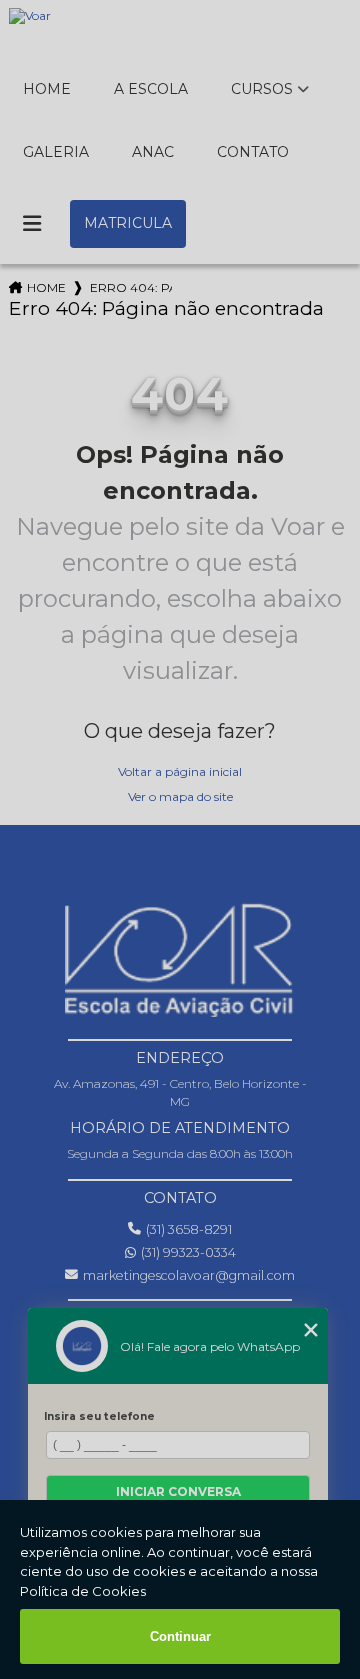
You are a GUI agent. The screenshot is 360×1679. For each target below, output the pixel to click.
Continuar (180, 1636)
